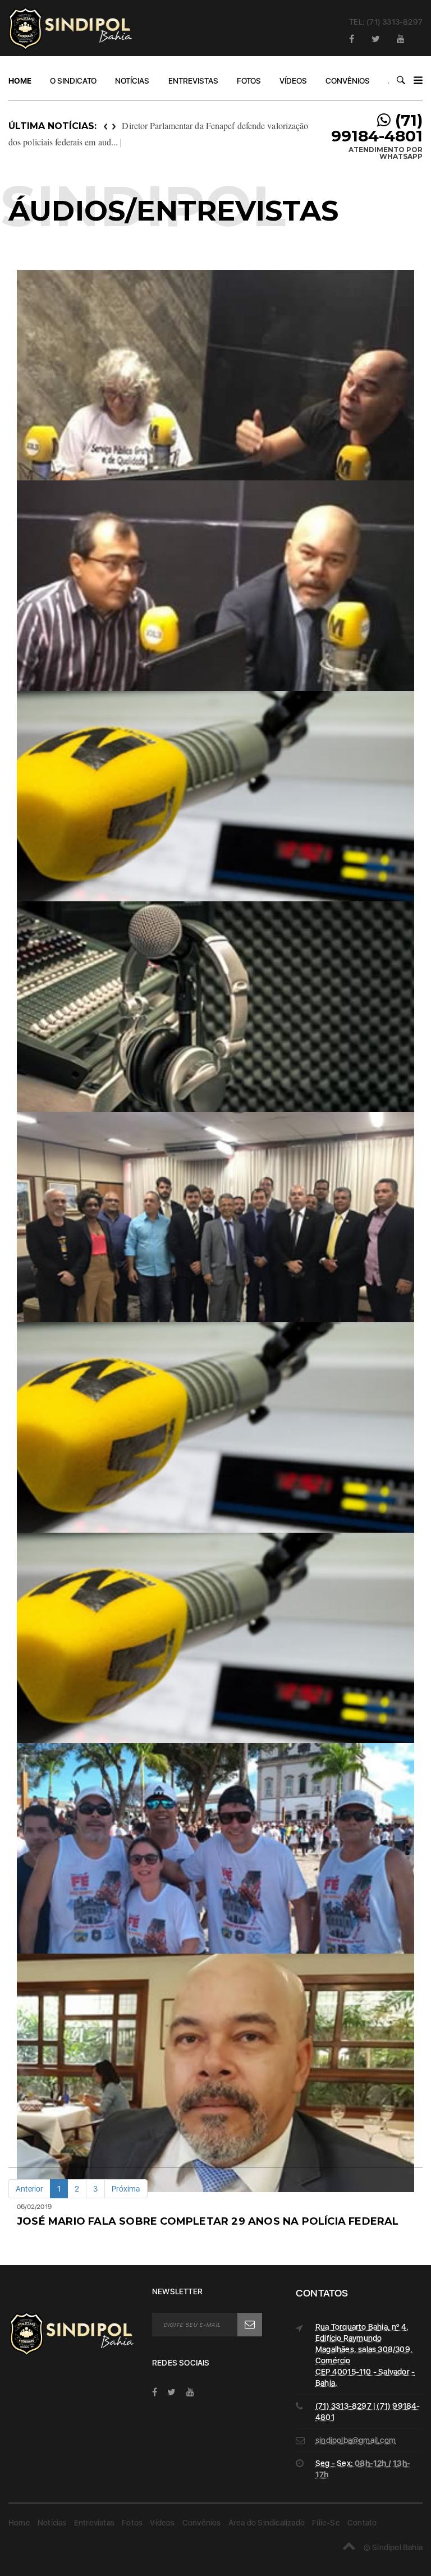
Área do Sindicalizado (267, 2523)
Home (20, 81)
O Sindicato (73, 81)
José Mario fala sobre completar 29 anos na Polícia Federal (208, 2221)
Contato (362, 2523)
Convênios (348, 81)
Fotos (249, 81)
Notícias (132, 81)
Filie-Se (326, 2523)
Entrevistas (193, 81)
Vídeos (293, 81)
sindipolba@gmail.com (356, 2440)
